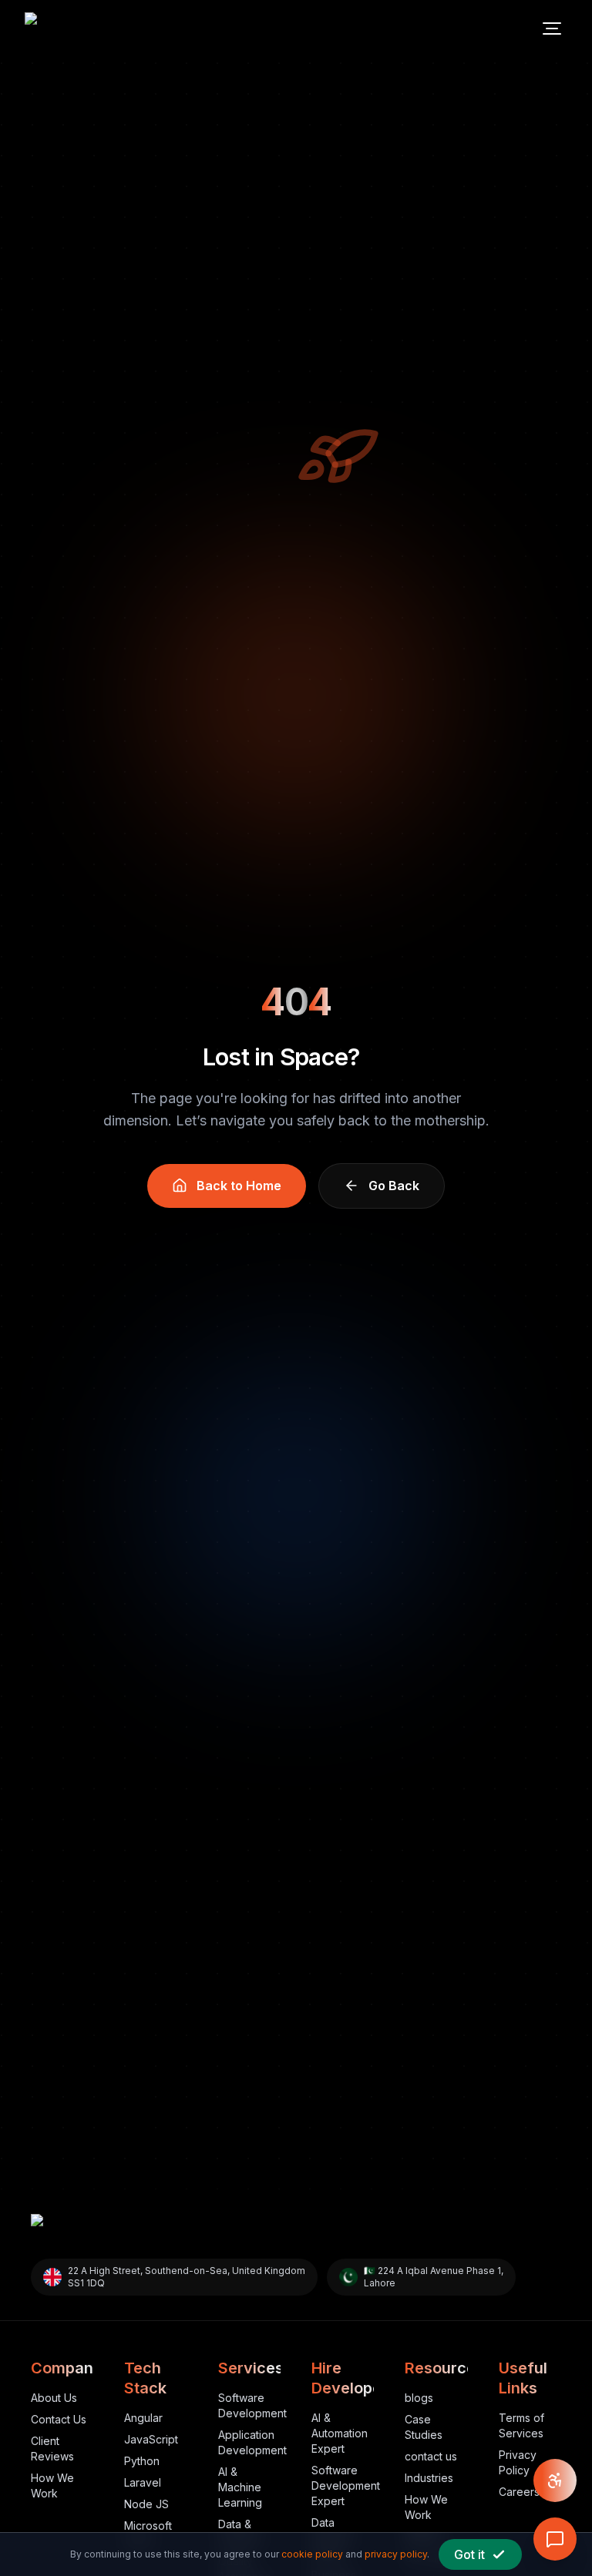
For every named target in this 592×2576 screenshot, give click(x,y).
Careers (519, 2492)
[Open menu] (552, 29)
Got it (469, 2554)
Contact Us (59, 2419)
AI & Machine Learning (240, 2487)
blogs (419, 2398)
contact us (431, 2456)
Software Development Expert (346, 2485)
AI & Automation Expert (340, 2433)
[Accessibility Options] (555, 2480)
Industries (429, 2478)
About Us (54, 2398)
